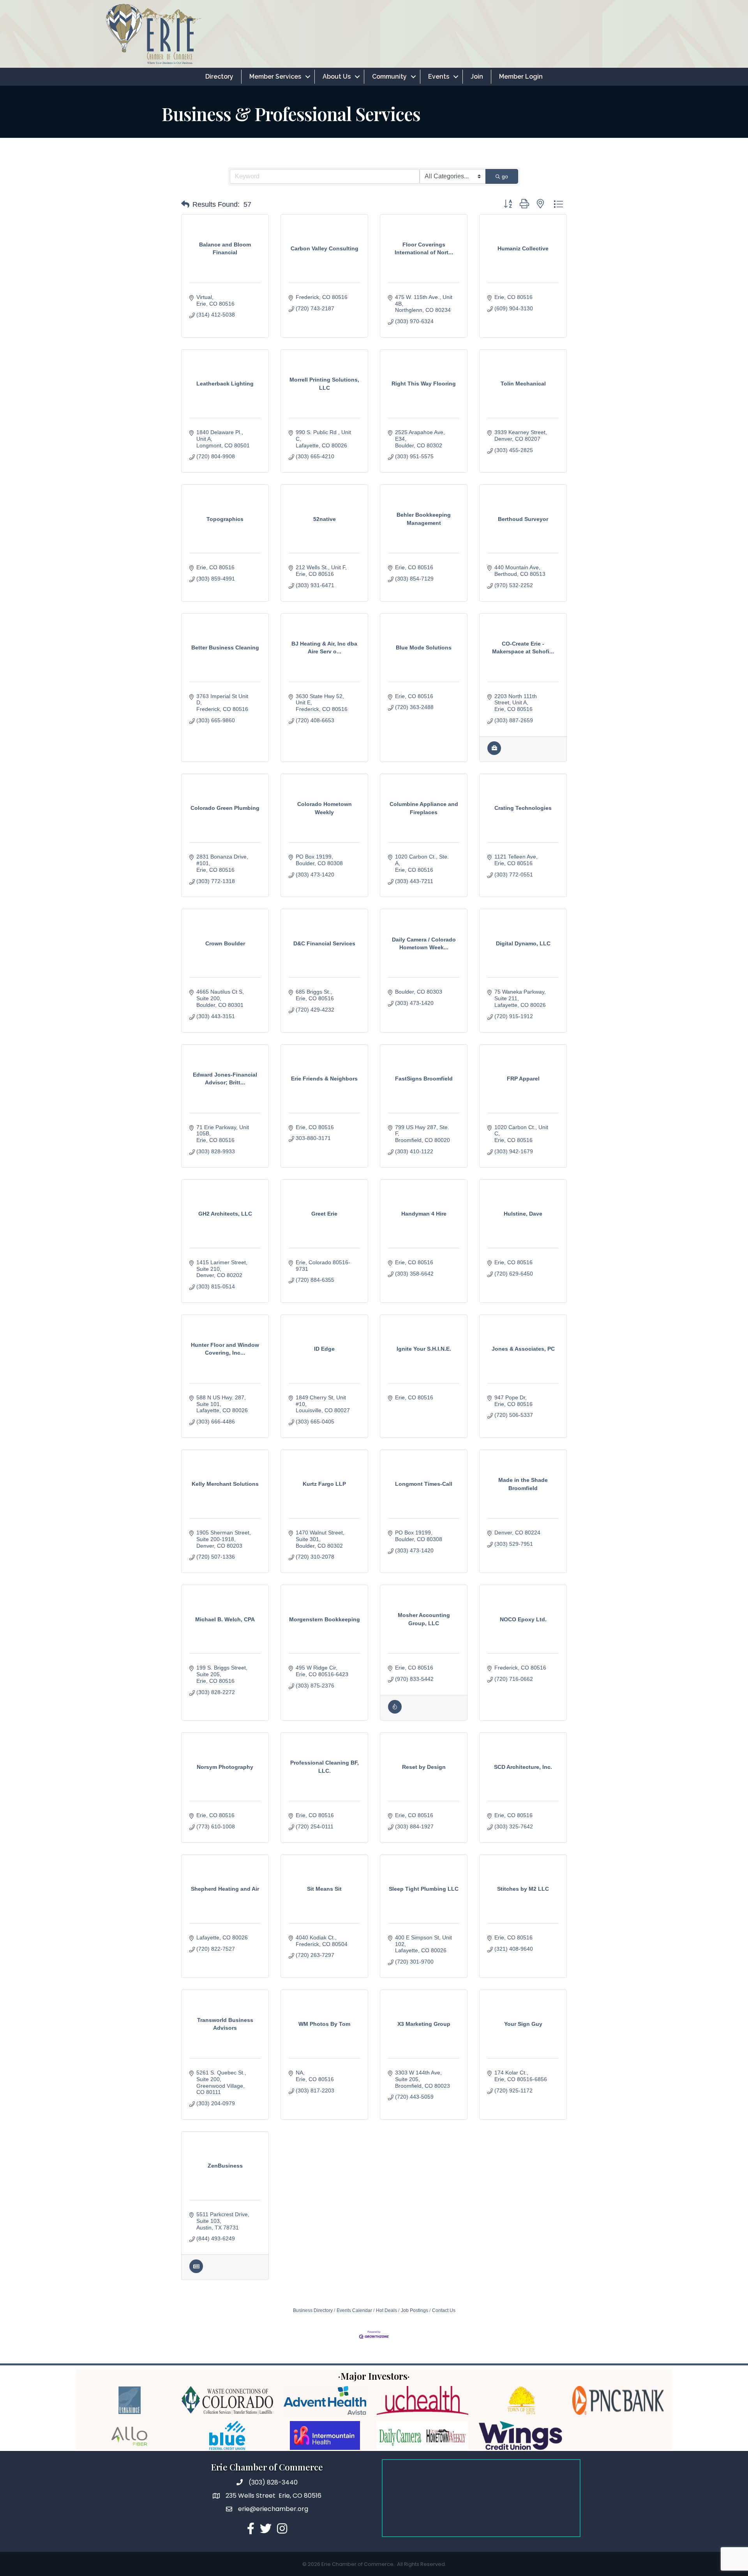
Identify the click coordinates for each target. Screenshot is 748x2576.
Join (477, 77)
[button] (185, 204)
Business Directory (313, 2310)
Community (389, 77)
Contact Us (444, 2310)
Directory (219, 77)
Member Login (521, 77)
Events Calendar (354, 2310)
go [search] (505, 176)
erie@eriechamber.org (273, 2509)
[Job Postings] (494, 753)
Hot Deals (386, 2310)
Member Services (275, 77)
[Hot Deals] (395, 1712)
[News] (196, 2271)
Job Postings (415, 2310)
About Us (337, 77)
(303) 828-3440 (273, 2482)
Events (439, 77)
